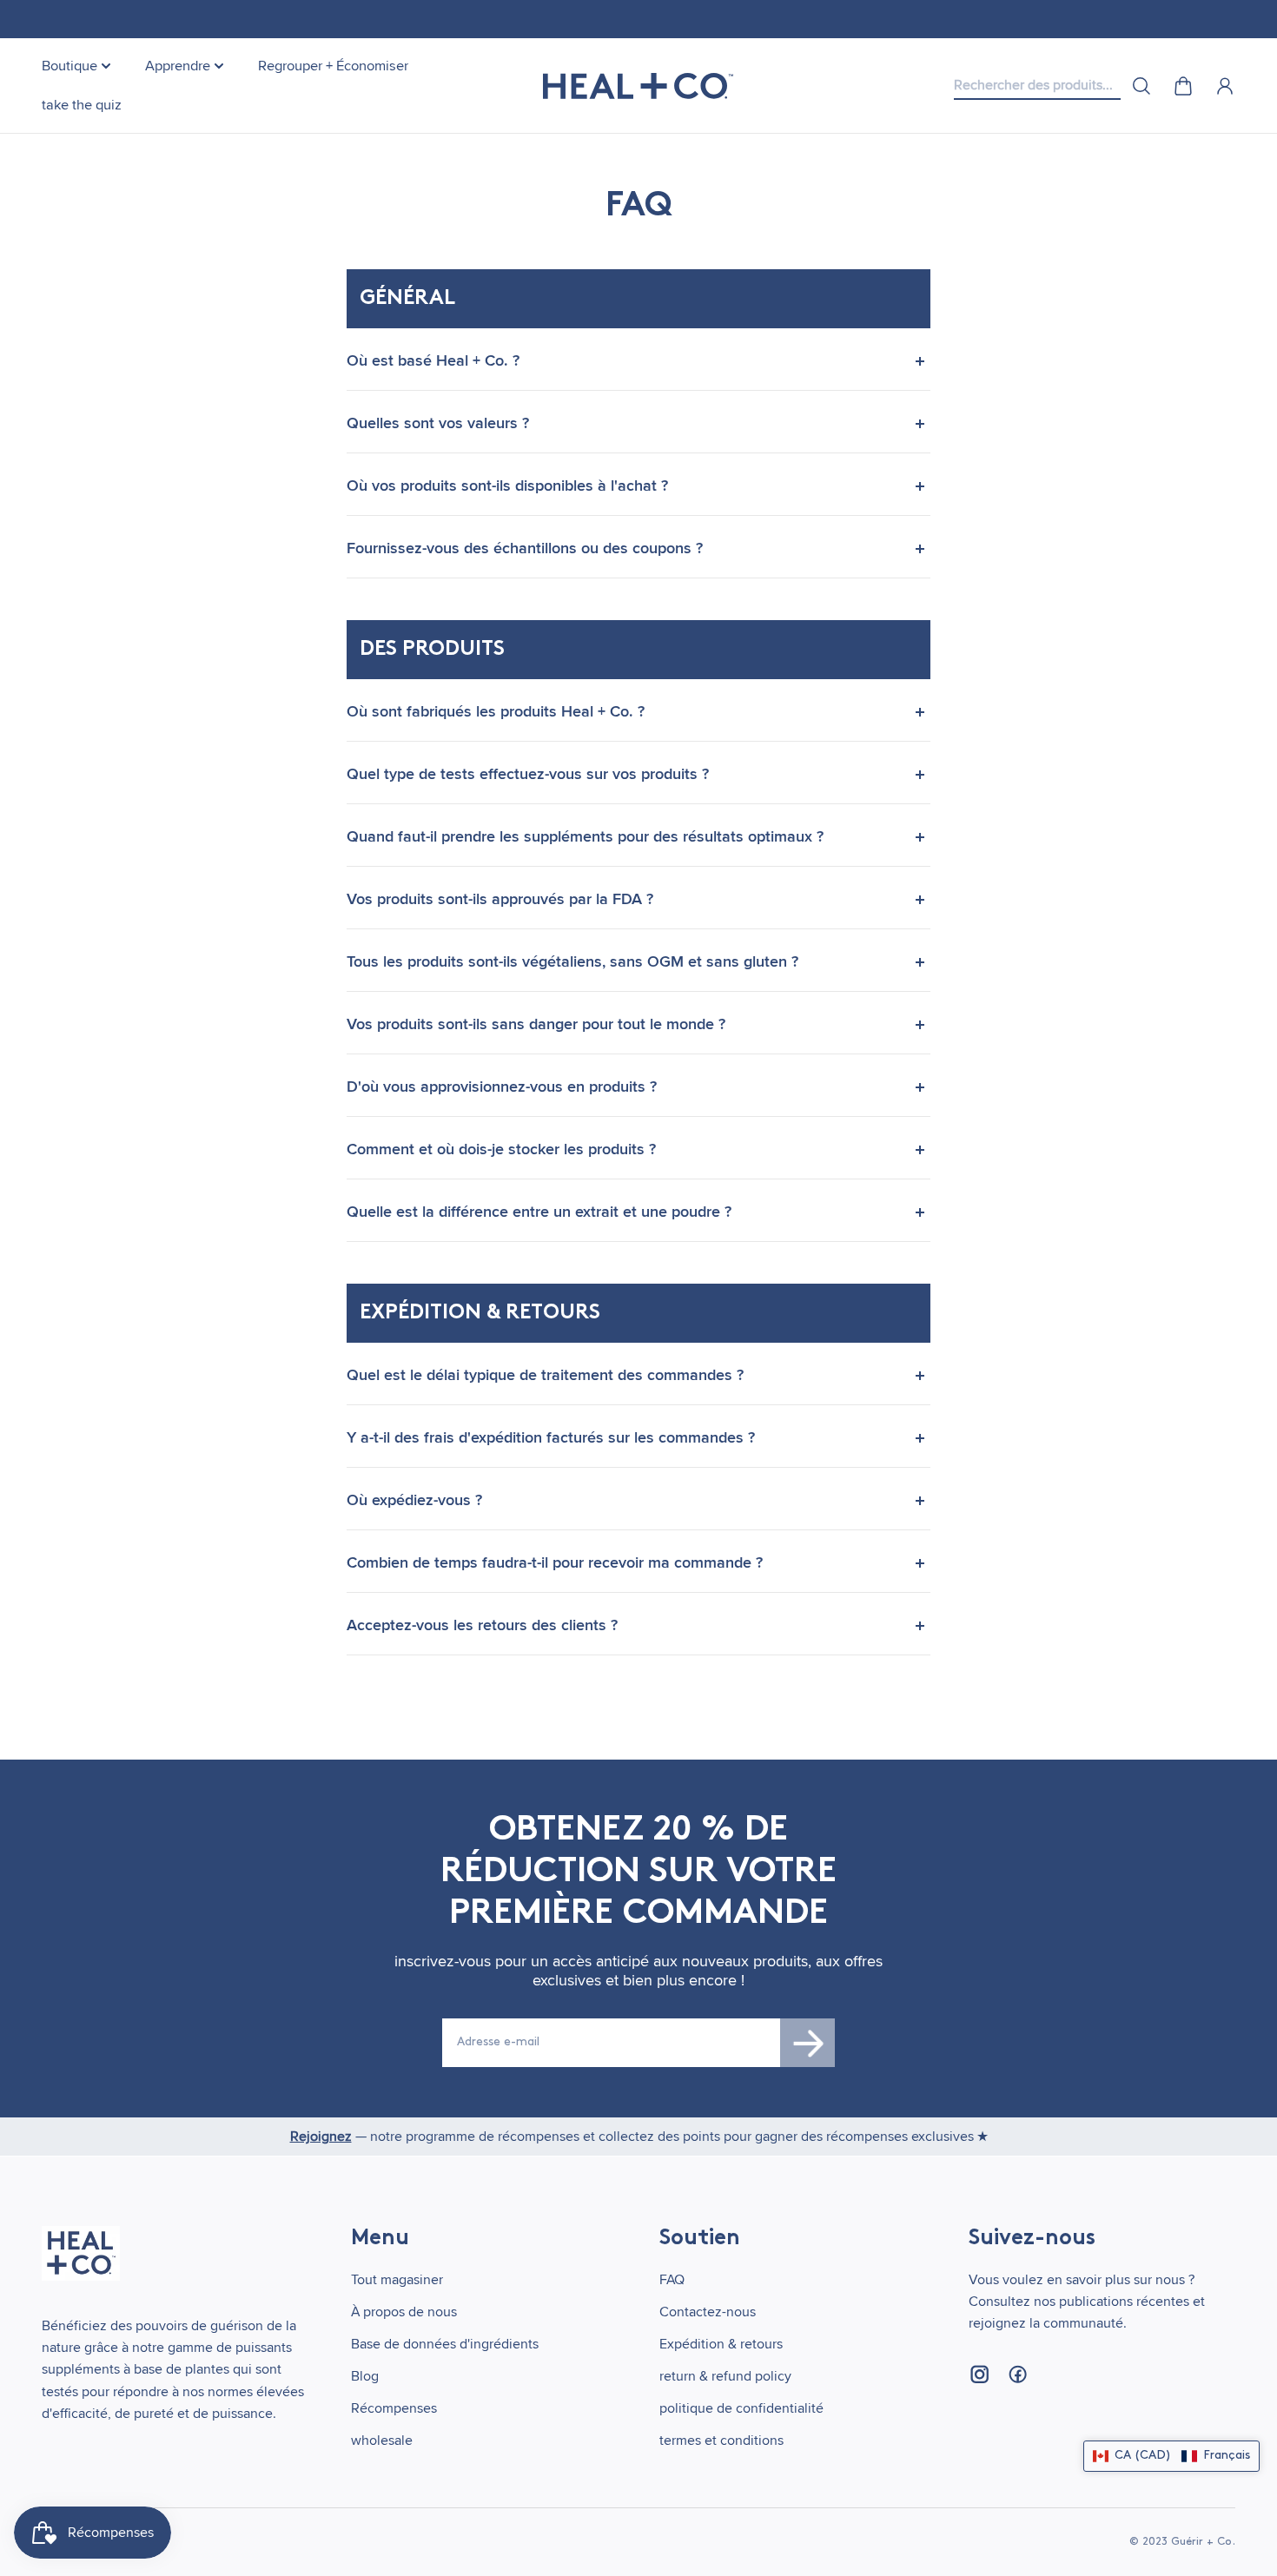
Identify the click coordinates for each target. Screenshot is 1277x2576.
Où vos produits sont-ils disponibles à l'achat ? (507, 485)
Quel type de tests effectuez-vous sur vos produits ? (528, 774)
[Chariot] (1183, 86)
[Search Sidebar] (1141, 86)
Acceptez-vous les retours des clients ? (482, 1625)
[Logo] (638, 86)
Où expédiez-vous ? (414, 1500)
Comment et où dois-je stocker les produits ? (501, 1149)
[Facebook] (1017, 2375)
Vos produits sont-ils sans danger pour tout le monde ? (536, 1024)
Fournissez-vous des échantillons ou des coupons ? (525, 548)
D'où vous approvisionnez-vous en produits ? (502, 1087)
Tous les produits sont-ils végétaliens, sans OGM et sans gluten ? (572, 961)
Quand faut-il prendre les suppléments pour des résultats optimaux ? (585, 836)
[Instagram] (979, 2375)
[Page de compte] (1225, 86)
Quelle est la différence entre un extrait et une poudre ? (539, 1212)
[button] (1171, 2456)
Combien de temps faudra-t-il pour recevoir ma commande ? (555, 1562)
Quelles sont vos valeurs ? (438, 423)
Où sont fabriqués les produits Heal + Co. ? (496, 711)
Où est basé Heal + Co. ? (433, 360)
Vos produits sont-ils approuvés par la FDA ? (500, 899)
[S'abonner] (808, 2043)
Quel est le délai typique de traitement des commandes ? (545, 1375)
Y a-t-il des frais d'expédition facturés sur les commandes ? (551, 1437)
